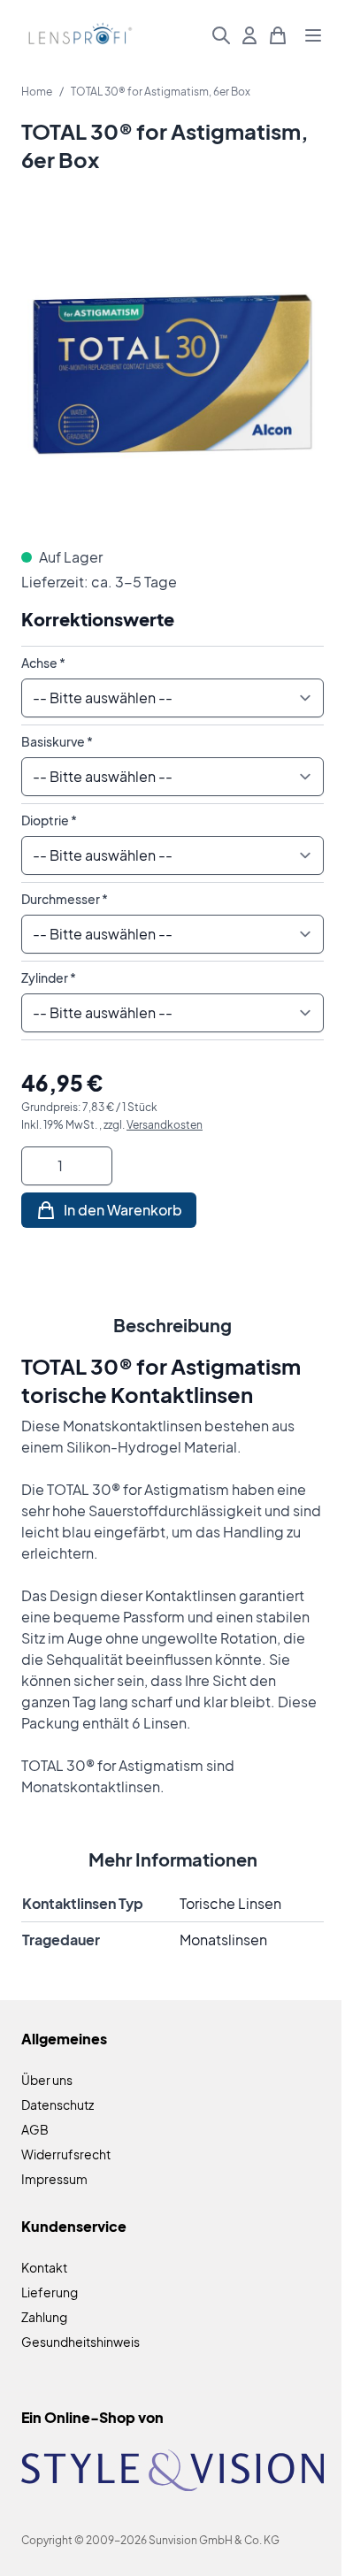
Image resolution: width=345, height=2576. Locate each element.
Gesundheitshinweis (80, 2342)
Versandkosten (165, 1125)
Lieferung (50, 2292)
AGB (35, 2129)
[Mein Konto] (249, 35)
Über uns (47, 2080)
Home (37, 92)
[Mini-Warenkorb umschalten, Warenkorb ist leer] (278, 35)
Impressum (54, 2179)
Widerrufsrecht (66, 2154)
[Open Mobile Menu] (313, 35)
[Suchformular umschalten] (221, 35)
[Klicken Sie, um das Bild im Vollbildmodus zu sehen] (172, 374)
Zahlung (44, 2317)
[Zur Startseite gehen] (78, 36)
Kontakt (44, 2267)
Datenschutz (57, 2104)
